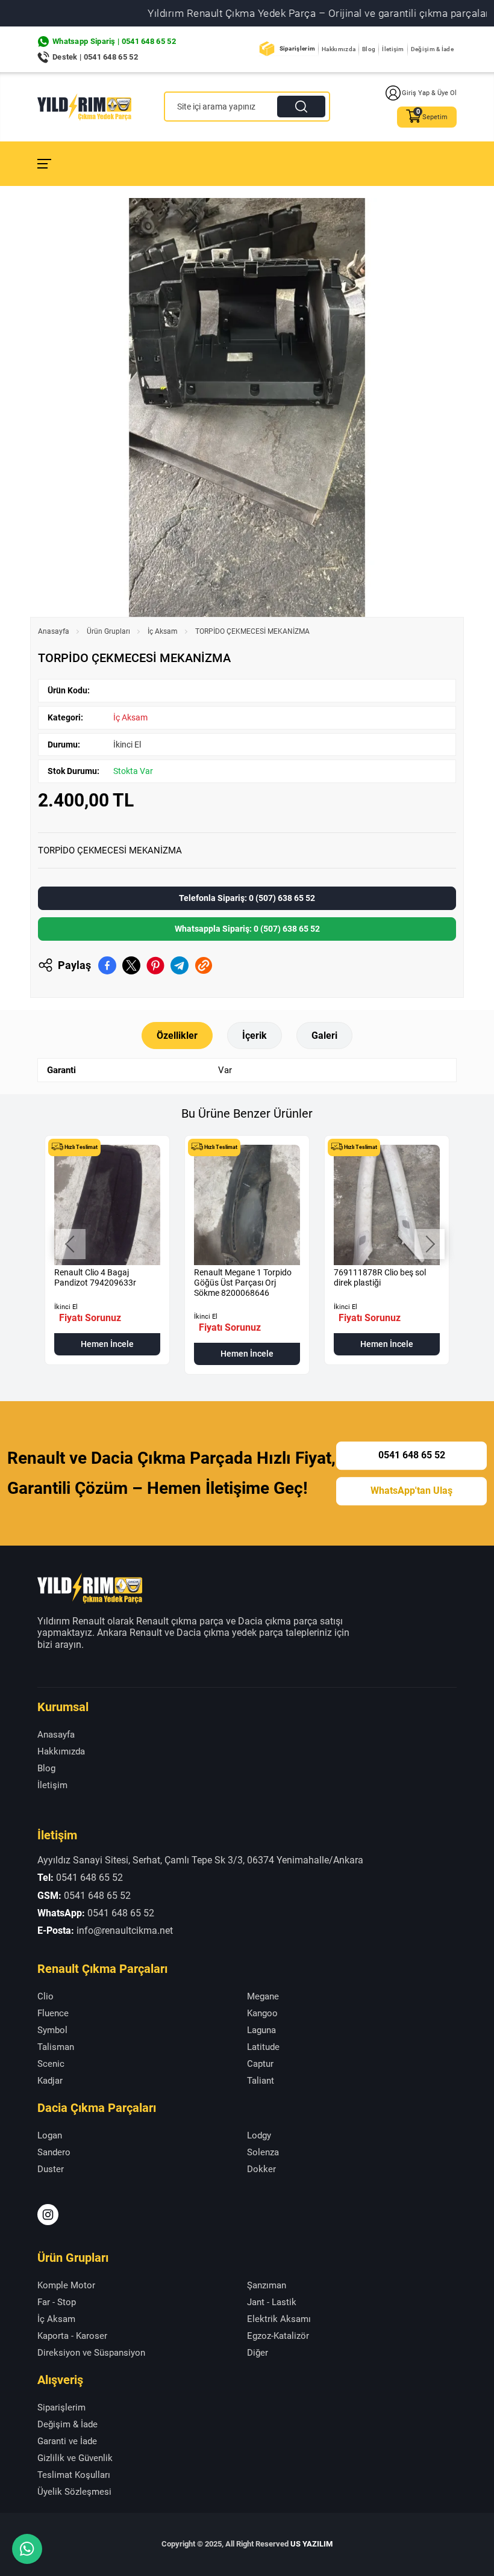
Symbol (52, 2030)
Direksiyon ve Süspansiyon (91, 2353)
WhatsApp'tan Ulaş (411, 1491)
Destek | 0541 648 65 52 (95, 57)
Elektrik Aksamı (279, 2319)
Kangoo (262, 2013)
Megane (263, 1996)
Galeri (324, 1036)
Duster (51, 2169)
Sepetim (435, 117)
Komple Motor (66, 2285)
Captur (260, 2064)
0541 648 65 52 (412, 1456)
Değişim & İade (432, 49)
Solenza (263, 2152)
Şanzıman (267, 2285)
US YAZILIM (311, 2544)
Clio (45, 1996)
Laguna (261, 2030)
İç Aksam (163, 631)
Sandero (54, 2152)
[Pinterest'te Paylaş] (155, 965)
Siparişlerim (298, 48)
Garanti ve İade (67, 2441)
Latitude (263, 2047)
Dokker (261, 2169)
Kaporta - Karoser (72, 2336)
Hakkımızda (339, 49)
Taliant (261, 2081)
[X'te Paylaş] (131, 965)
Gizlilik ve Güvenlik (75, 2458)
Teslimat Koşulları (74, 2475)
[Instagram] (48, 2215)
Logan (50, 2135)
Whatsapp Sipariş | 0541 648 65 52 (114, 41)
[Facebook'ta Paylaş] (107, 965)
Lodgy (259, 2135)
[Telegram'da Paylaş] (180, 965)
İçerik (255, 1036)
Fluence (53, 2013)
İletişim (393, 49)
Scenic (51, 2064)
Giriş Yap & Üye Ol (429, 93)
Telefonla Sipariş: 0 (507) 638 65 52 (247, 898)
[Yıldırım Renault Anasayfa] (84, 107)
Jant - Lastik (272, 2302)
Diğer (258, 2353)
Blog (369, 49)
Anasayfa (54, 631)
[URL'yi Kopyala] (204, 965)
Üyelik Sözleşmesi (74, 2492)
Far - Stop (57, 2302)
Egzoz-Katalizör (278, 2336)
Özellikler (177, 1036)
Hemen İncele (107, 1344)
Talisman (56, 2047)
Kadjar (50, 2081)
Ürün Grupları (108, 631)
